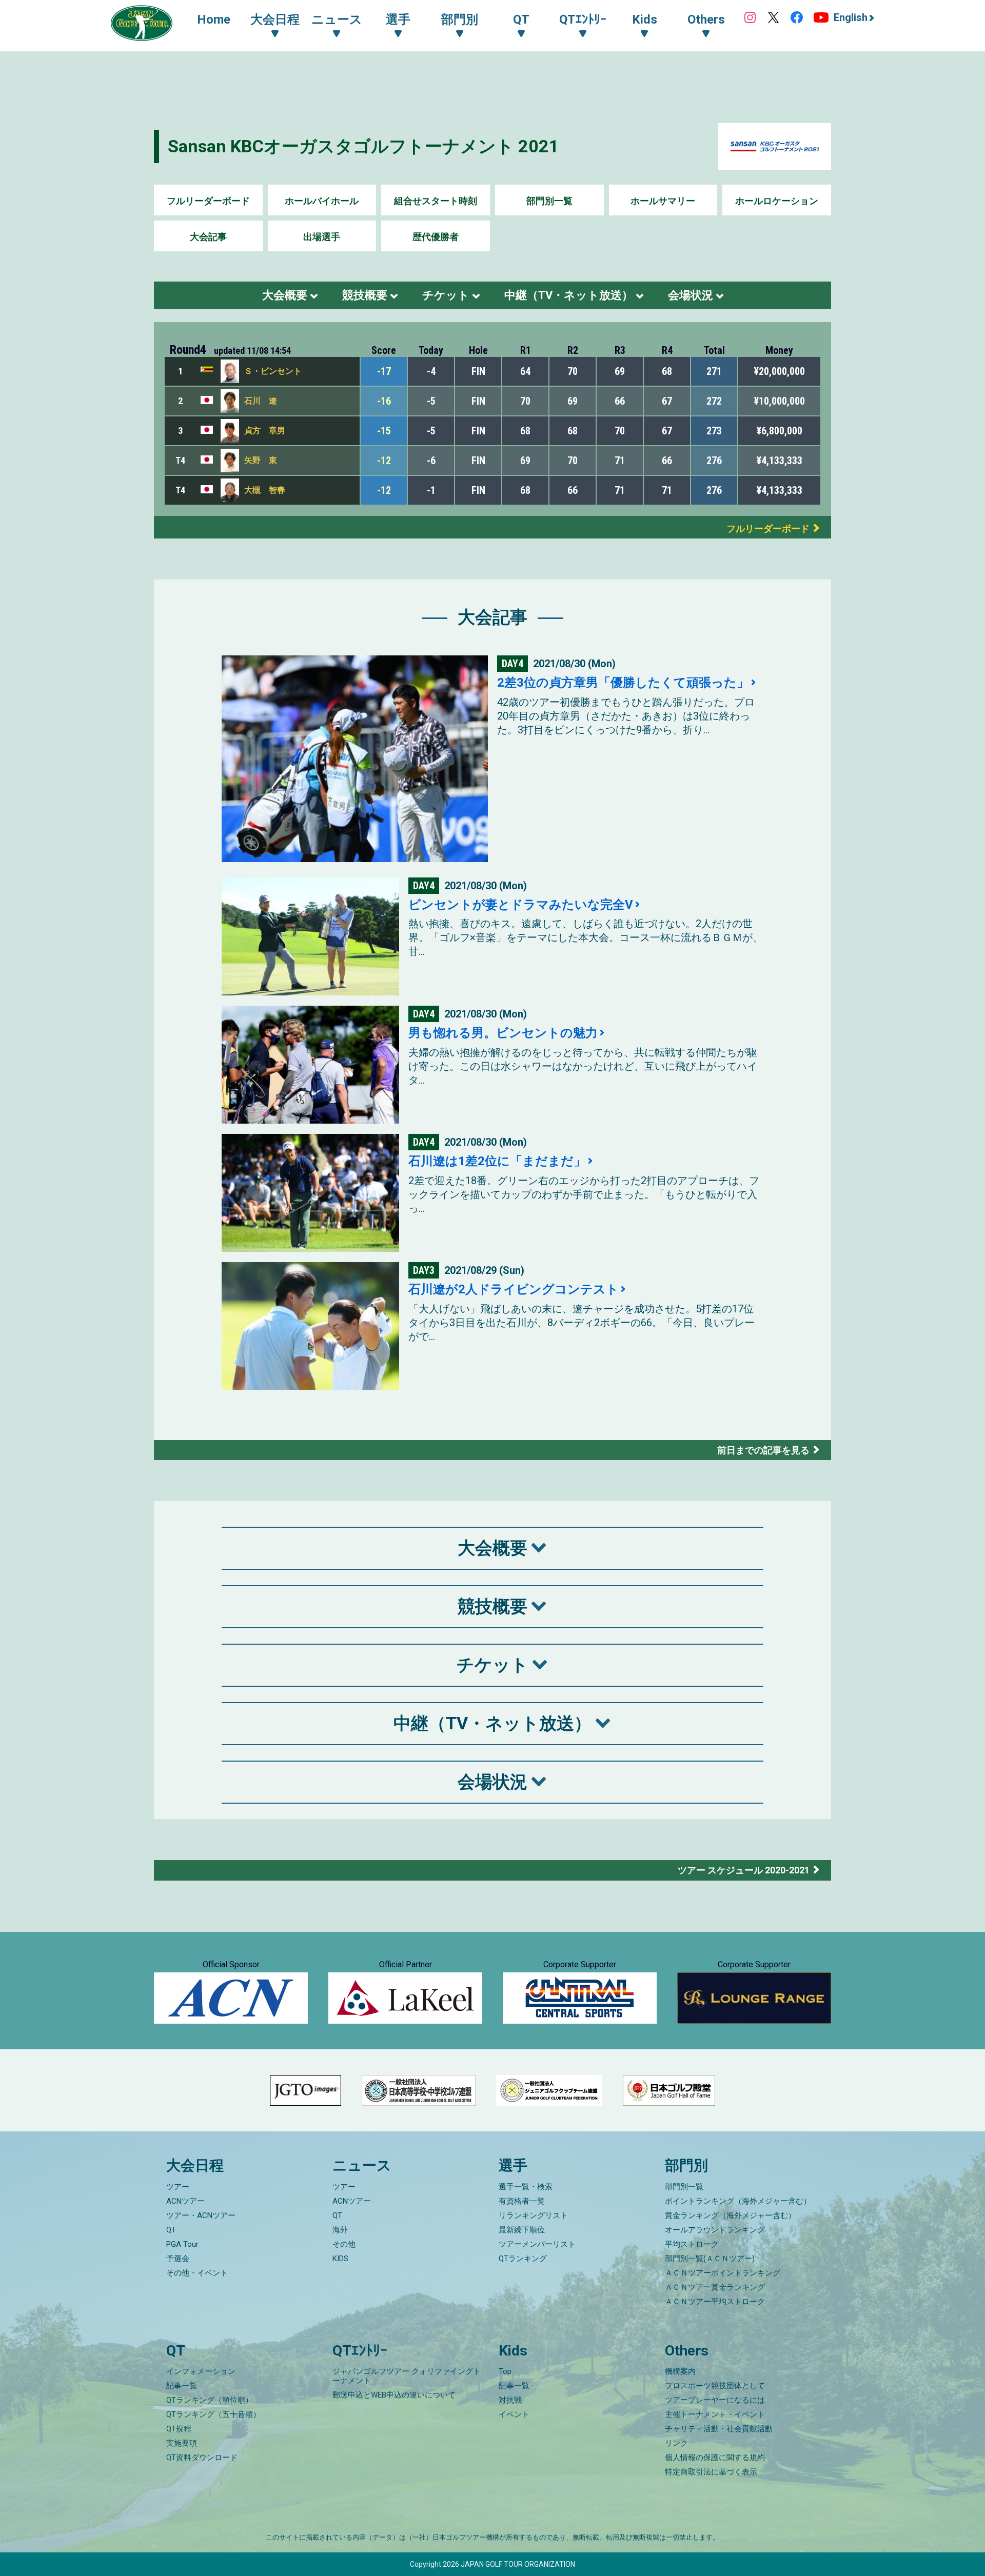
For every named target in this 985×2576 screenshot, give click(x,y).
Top (505, 2371)
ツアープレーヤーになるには (715, 2400)
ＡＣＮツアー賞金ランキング (715, 2287)
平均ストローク (692, 2244)
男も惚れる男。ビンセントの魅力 (503, 1033)
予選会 (178, 2259)
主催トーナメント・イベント (715, 2414)
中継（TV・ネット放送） (569, 295)
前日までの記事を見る (763, 1450)
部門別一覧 (549, 201)
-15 (384, 431)
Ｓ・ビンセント (273, 371)
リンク (676, 2443)
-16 (384, 401)
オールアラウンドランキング (715, 2230)
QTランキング (523, 2259)
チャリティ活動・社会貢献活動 (719, 2429)
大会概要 (285, 295)
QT (171, 2230)
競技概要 (365, 295)
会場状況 (691, 295)
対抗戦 (510, 2400)
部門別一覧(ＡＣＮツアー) (710, 2259)
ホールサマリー (663, 201)
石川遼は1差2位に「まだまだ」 (497, 1161)
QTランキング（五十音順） (213, 2414)
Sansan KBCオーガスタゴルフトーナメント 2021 (363, 146)
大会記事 (208, 237)
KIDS (340, 2259)
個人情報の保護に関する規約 (715, 2458)
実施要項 (182, 2443)
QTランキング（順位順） (210, 2400)
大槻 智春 (265, 490)
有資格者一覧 (522, 2201)
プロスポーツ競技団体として (715, 2386)
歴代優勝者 (436, 237)
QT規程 (179, 2429)
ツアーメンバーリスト (537, 2244)
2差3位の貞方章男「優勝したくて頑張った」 (623, 683)
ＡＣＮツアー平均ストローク (715, 2302)
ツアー (178, 2187)
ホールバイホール (322, 201)
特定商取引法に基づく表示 (711, 2472)
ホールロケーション (777, 201)
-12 (384, 461)
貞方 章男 (265, 431)
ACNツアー (185, 2201)
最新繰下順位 (522, 2230)
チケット (446, 295)
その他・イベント (197, 2273)
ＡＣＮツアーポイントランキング (723, 2273)
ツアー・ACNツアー (201, 2215)
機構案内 (680, 2371)
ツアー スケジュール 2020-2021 (744, 1870)
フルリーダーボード (208, 201)
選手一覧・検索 (526, 2187)
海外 (340, 2230)
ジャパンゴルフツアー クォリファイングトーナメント (407, 2376)
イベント (514, 2414)
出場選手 (322, 237)
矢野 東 (261, 460)
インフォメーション (201, 2371)
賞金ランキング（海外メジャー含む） (730, 2215)
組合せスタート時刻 (436, 201)
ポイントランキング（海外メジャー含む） (738, 2201)
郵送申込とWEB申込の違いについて (394, 2395)
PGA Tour (182, 2244)
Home (214, 19)
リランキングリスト (533, 2215)
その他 (344, 2244)
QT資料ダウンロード (202, 2458)
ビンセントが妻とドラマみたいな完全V (521, 905)
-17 (384, 371)
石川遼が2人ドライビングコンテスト (514, 1289)
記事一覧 (182, 2386)
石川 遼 (261, 401)
